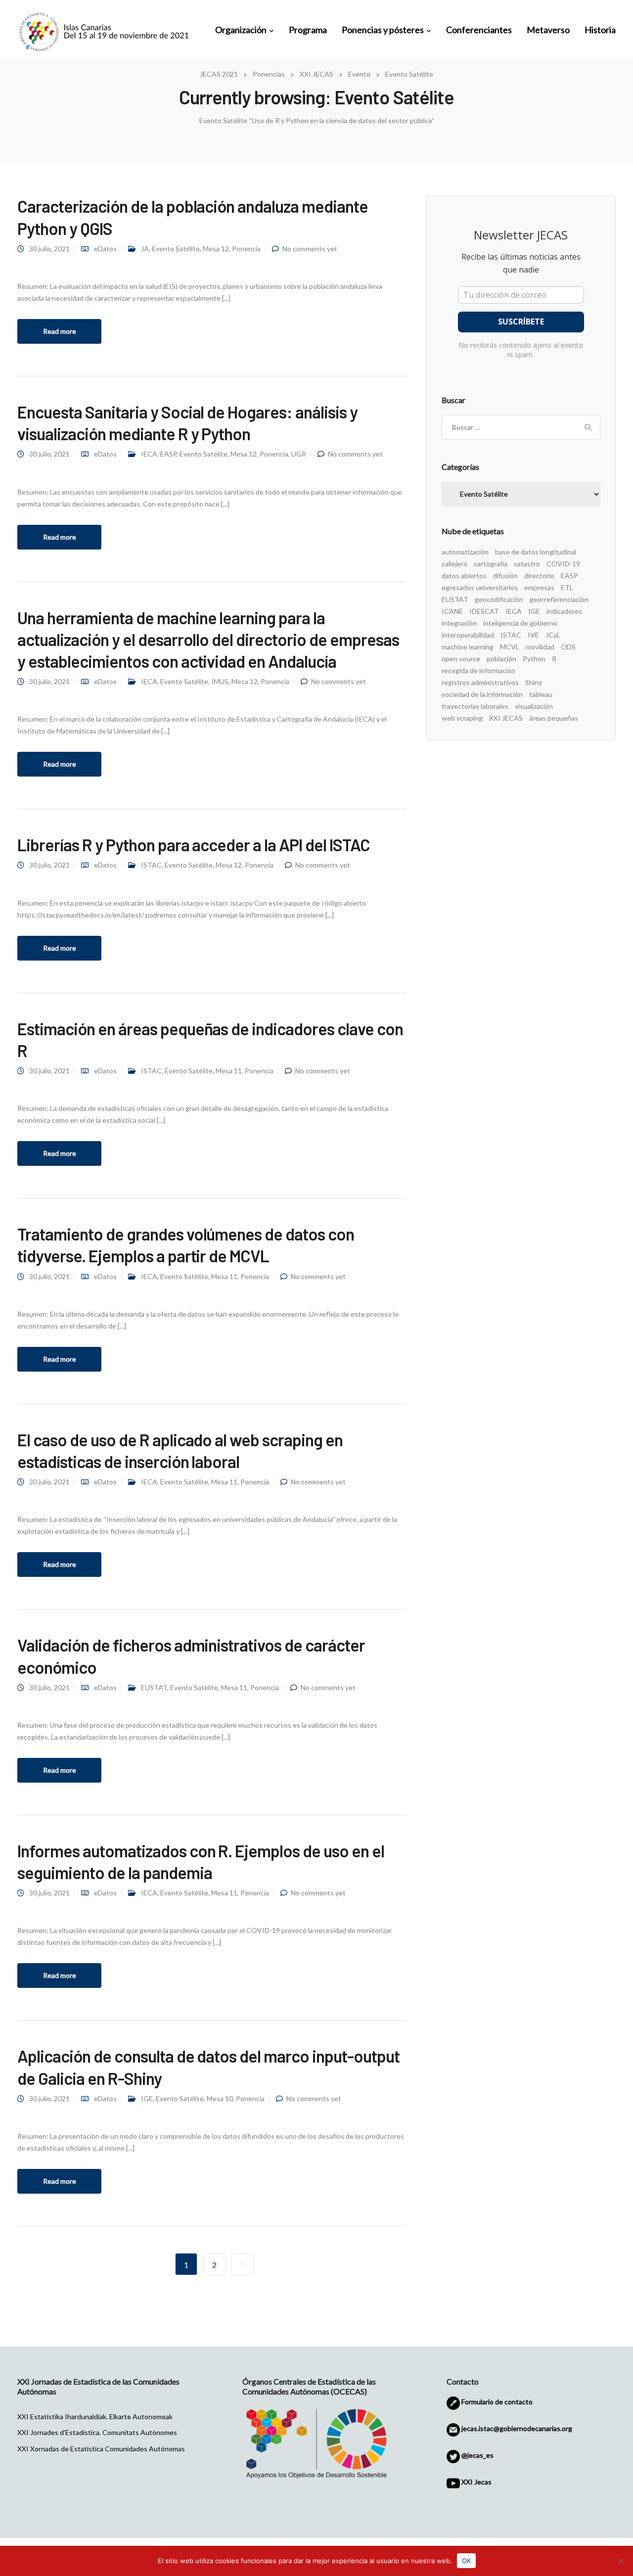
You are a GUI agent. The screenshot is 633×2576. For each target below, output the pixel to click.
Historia (600, 30)
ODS (568, 647)
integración (459, 623)
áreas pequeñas (554, 718)
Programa (308, 30)
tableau (541, 694)
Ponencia (246, 249)
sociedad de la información (482, 694)
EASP (168, 454)
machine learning (468, 647)
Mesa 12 (216, 249)
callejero (454, 564)
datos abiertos (464, 575)
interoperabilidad (468, 635)
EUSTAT (154, 1687)
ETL (567, 587)
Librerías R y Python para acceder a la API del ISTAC (194, 845)
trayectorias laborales (475, 706)
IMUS (220, 681)
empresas (539, 587)
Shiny (534, 682)
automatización (465, 552)
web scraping (462, 718)
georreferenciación (559, 599)
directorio (539, 575)
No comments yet (310, 249)
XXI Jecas (476, 2482)
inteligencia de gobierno (520, 623)
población (501, 659)
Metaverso (548, 30)
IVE (533, 635)
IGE (147, 2098)
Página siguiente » (243, 2264)
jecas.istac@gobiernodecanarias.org (516, 2428)
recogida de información (478, 670)
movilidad (540, 647)
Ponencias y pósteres (383, 30)
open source (461, 659)
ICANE (452, 611)
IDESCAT (484, 611)
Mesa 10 (220, 2098)
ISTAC (151, 865)
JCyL (553, 635)
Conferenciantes (479, 30)
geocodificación (499, 599)
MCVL (510, 647)
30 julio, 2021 (49, 249)
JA (145, 249)
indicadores (564, 611)
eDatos (105, 249)
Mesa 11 (229, 1071)
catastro (527, 564)
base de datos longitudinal (536, 552)
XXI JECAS (506, 718)
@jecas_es (477, 2455)
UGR (299, 454)
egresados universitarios (480, 587)
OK (466, 2561)
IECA (149, 454)
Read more (60, 331)
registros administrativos (480, 682)
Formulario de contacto (496, 2402)
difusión (505, 575)
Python (534, 659)
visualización (534, 706)
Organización (241, 30)
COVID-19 (563, 564)
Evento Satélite (176, 249)
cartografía (491, 564)
